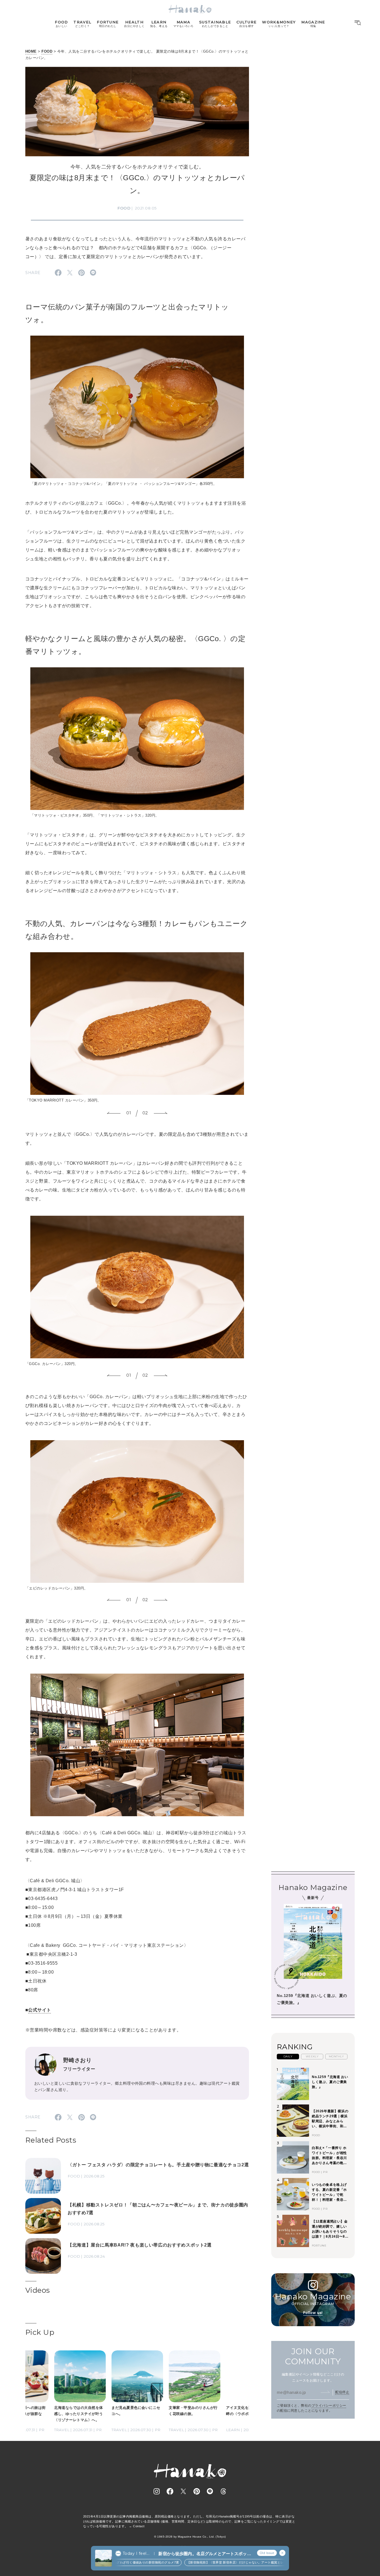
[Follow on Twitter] (183, 2491)
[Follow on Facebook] (170, 2491)
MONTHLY (336, 2056)
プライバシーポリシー (329, 2406)
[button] (114, 1113)
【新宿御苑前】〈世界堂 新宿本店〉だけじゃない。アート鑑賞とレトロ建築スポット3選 (212, 2562)
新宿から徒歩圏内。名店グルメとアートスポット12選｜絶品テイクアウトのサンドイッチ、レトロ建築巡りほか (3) (205, 2554)
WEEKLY (312, 2056)
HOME (31, 51)
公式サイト (40, 2010)
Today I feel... (136, 2553)
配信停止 (342, 2392)
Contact (139, 2526)
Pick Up (40, 2332)
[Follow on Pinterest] (197, 2491)
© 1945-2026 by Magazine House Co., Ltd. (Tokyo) (190, 2537)
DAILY (288, 2056)
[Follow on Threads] (223, 2491)
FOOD (47, 51)
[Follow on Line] (210, 2491)
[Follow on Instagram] (157, 2491)
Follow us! (313, 2313)
